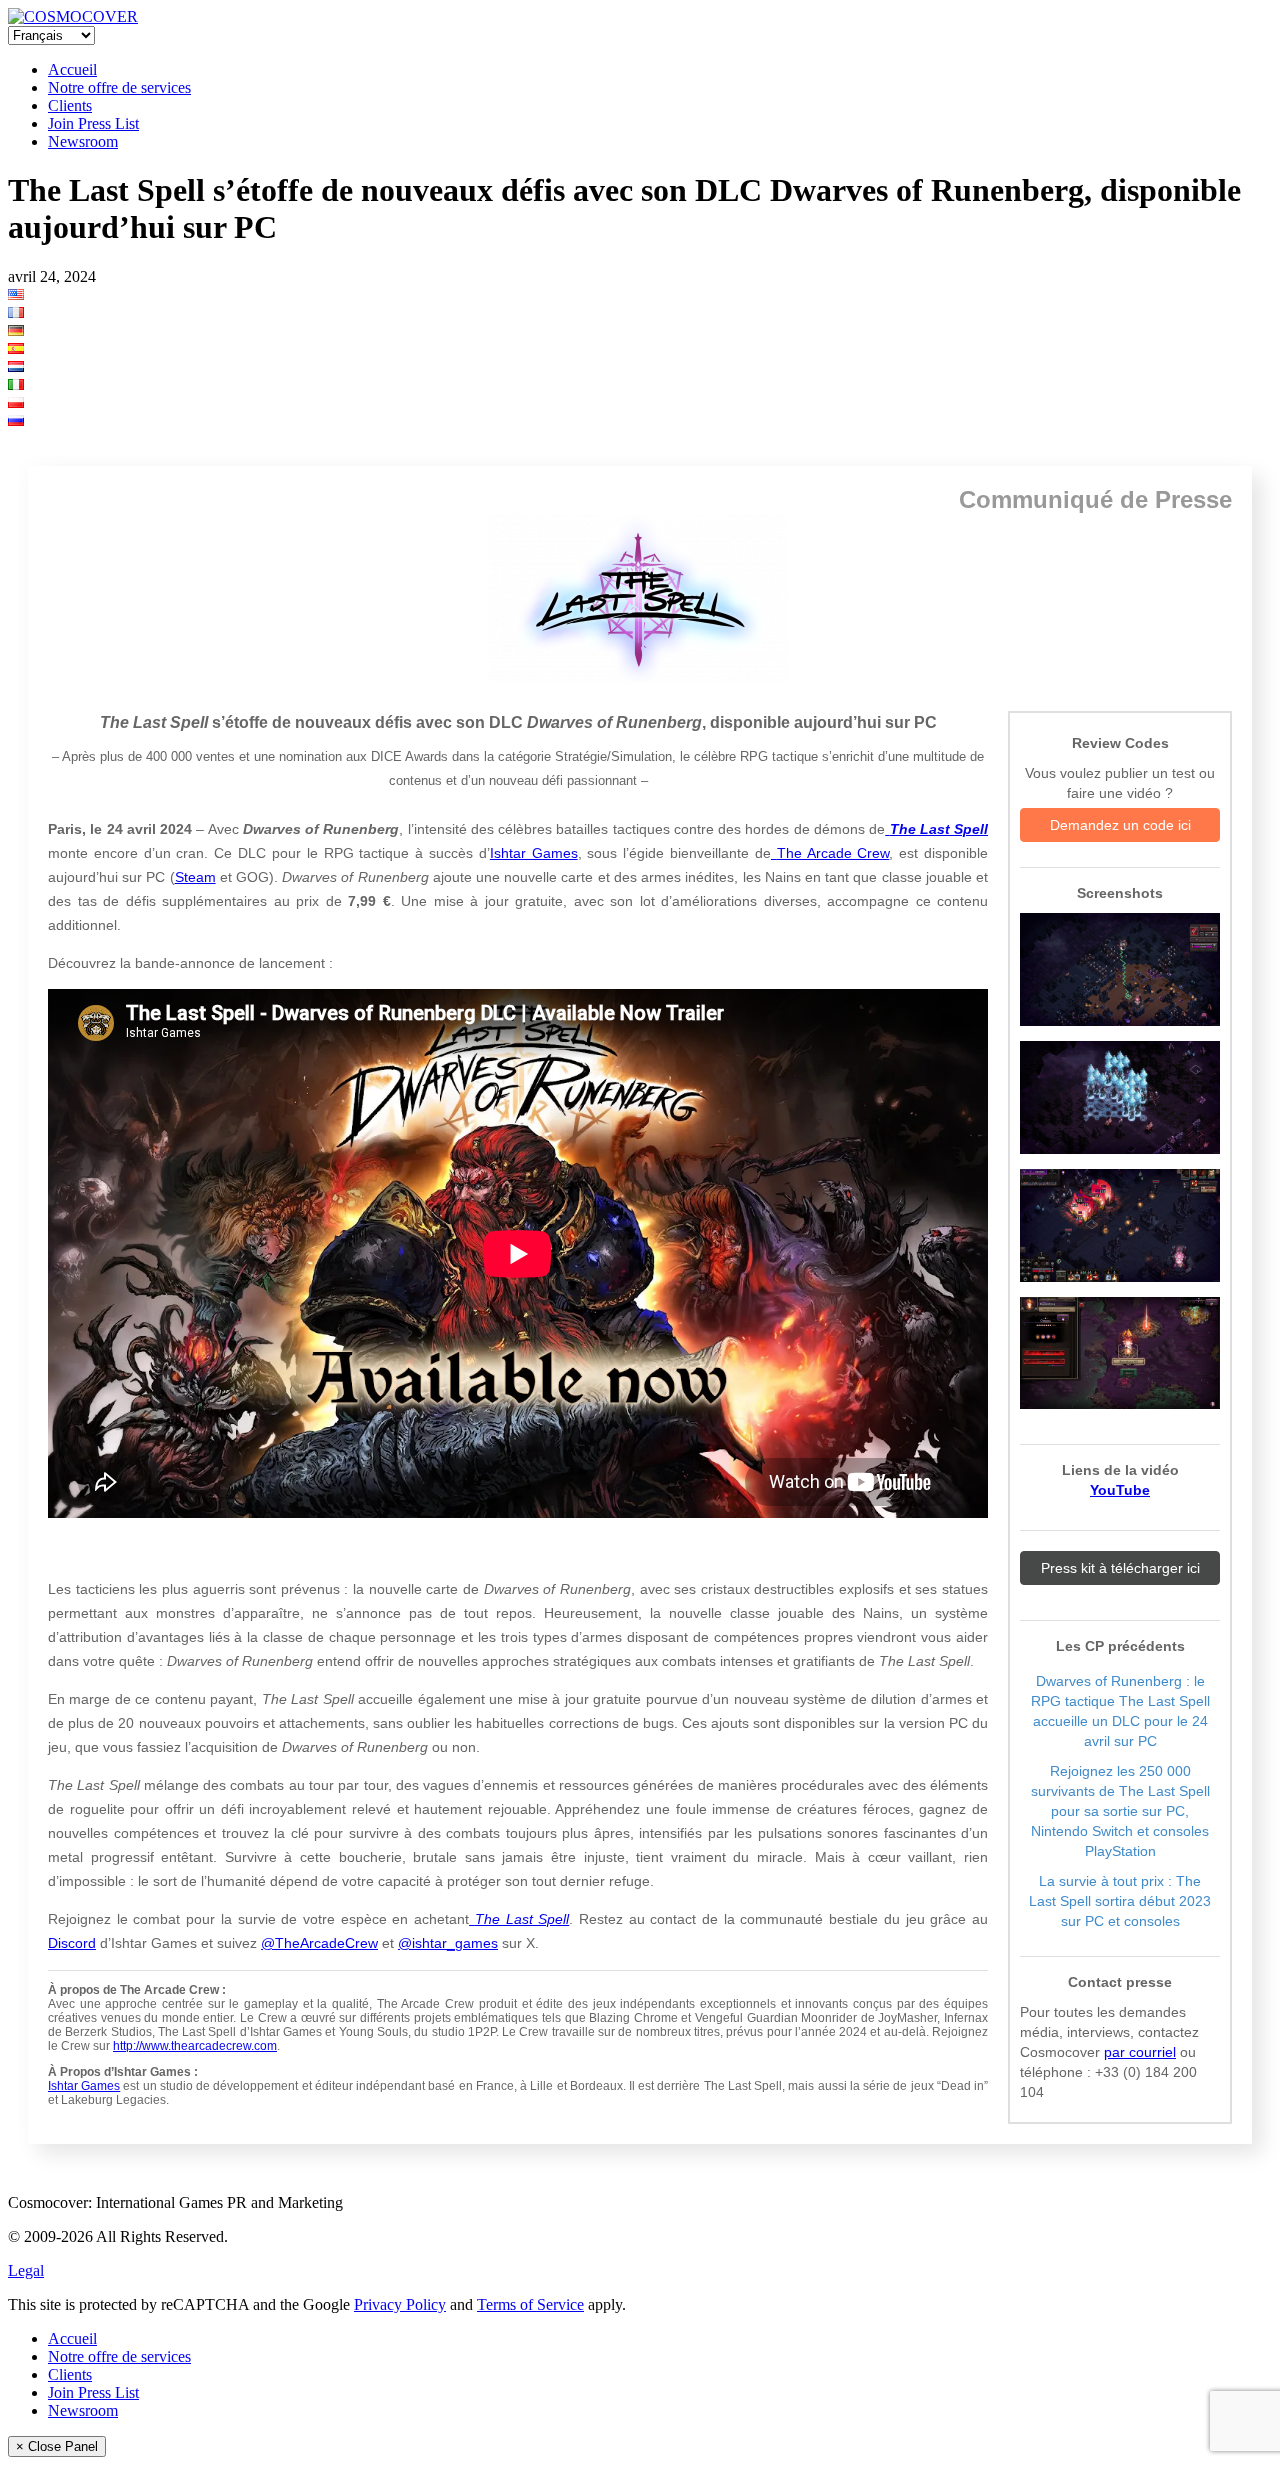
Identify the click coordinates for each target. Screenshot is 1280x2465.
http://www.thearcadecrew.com (195, 2046)
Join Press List (93, 123)
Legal (26, 2270)
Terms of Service (530, 2304)
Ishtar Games (84, 2086)
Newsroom (83, 141)
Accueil (72, 69)
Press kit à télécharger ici (1120, 1568)
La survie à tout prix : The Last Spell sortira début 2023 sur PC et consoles (1120, 1901)
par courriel (1140, 2052)
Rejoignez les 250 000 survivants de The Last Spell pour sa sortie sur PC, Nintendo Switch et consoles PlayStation (1120, 1811)
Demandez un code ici (1120, 825)
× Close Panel (57, 2446)
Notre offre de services (119, 87)
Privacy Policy (400, 2304)
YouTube (1120, 1490)
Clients (70, 105)
